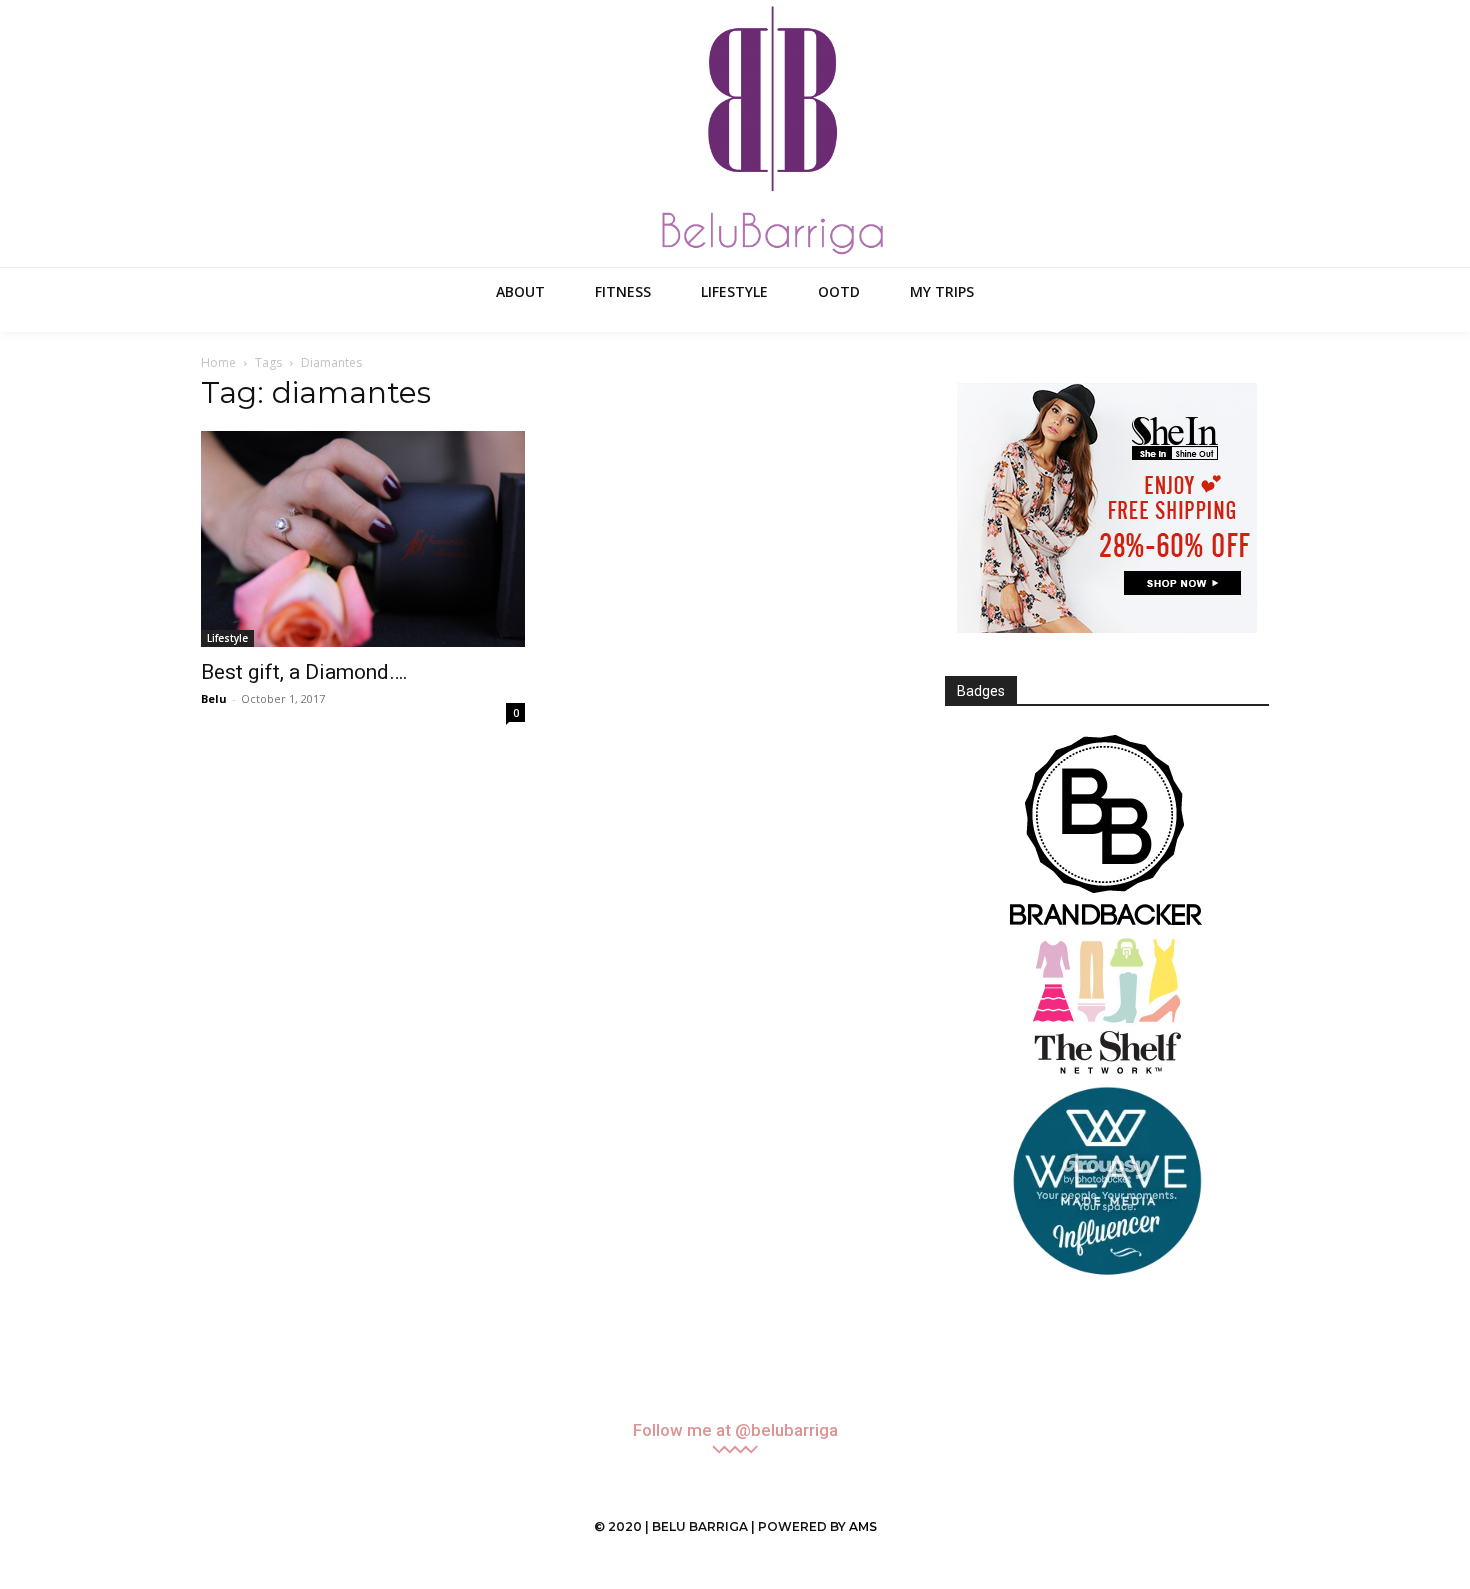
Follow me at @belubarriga (735, 1430)
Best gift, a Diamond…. (304, 672)
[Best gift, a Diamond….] (363, 539)
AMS (863, 1526)
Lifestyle (227, 638)
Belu (214, 698)
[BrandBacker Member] (1107, 832)
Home (218, 362)
